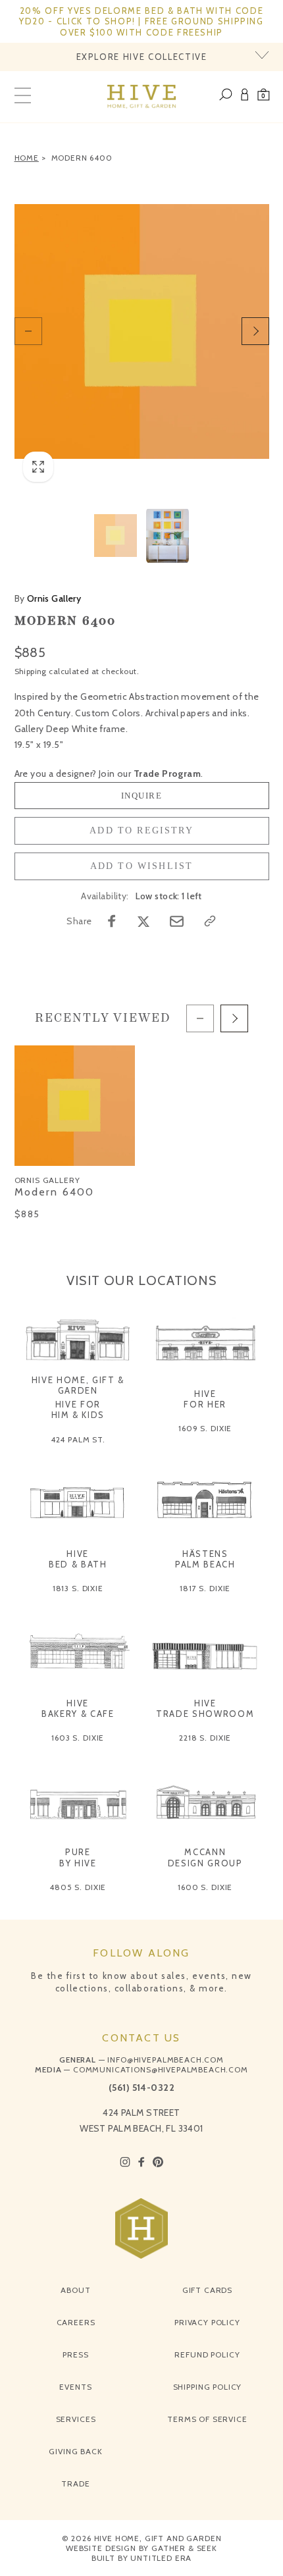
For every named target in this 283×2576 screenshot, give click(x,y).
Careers (76, 2322)
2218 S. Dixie (205, 1738)
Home (27, 158)
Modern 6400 (82, 158)
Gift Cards (207, 2290)
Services (76, 2419)
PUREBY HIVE (78, 1857)
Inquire (142, 796)
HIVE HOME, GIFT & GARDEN (78, 1385)
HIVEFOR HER (205, 1399)
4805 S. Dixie (78, 1887)
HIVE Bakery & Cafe (78, 1708)
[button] (264, 97)
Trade (75, 2484)
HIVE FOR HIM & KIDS (78, 1409)
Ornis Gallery (48, 598)
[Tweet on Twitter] (143, 921)
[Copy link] (210, 921)
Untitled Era (161, 2558)
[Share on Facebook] (112, 921)
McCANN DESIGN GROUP (205, 1857)
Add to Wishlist (142, 866)
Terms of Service (207, 2419)
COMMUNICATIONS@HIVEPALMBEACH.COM (161, 2069)
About (75, 2290)
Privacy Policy (207, 2322)
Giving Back (75, 2451)
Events (75, 2387)
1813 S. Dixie (78, 1588)
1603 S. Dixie (78, 1738)
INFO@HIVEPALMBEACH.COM (165, 2060)
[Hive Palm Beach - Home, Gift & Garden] (142, 97)
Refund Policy (207, 2354)
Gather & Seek (184, 2548)
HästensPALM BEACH (205, 1559)
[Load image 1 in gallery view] (116, 536)
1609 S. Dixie (205, 1428)
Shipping (31, 671)
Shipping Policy (208, 2387)
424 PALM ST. (78, 1439)
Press (75, 2354)
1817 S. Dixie (205, 1588)
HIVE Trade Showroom (205, 1708)
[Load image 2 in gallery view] (167, 536)
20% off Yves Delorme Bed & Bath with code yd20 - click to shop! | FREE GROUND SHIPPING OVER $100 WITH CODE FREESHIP (141, 21)
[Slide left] (28, 331)
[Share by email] (177, 921)
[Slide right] (255, 331)
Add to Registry (141, 830)
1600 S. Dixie (205, 1887)
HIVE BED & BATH (78, 1559)
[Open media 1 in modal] (142, 332)
